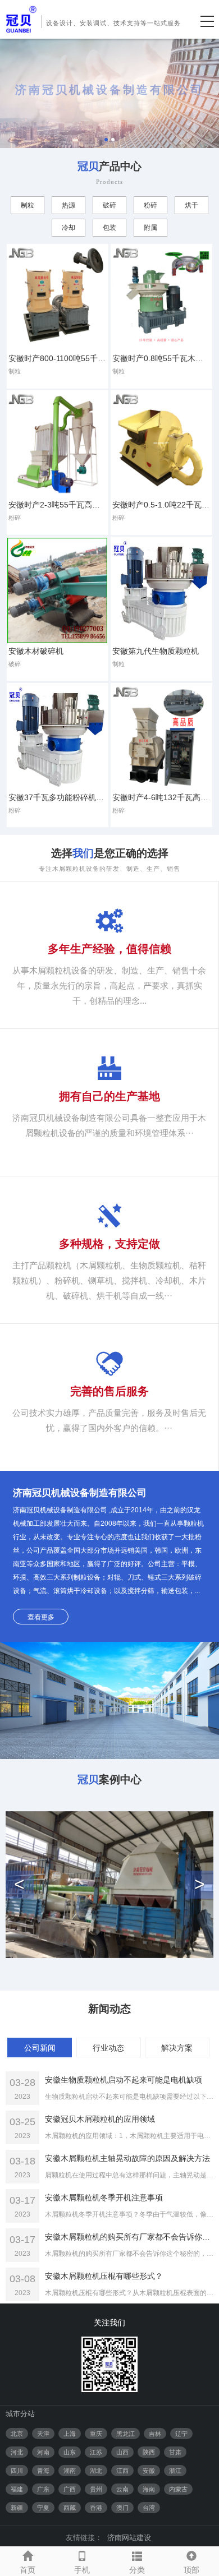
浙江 (175, 2471)
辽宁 (181, 2434)
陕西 (149, 2452)
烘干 (191, 205)
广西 (70, 2489)
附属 (150, 228)
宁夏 (43, 2508)
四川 (17, 2471)
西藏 (70, 2508)
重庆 (96, 2434)
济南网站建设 (129, 2538)
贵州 (96, 2489)
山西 (122, 2452)
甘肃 (175, 2452)
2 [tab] (113, 140)
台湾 (149, 2508)
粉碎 (150, 205)
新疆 (17, 2508)
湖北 (96, 2471)
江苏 (96, 2452)
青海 (43, 2471)
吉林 (155, 2434)
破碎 (109, 205)
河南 (43, 2452)
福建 (17, 2489)
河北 (17, 2452)
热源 (69, 205)
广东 (43, 2489)
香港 (96, 2508)
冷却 (69, 228)
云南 (122, 2489)
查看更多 (41, 1617)
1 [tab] (106, 140)
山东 (70, 2452)
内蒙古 (178, 2489)
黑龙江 (126, 2434)
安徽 (149, 2471)
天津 (43, 2434)
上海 (70, 2434)
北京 (17, 2434)
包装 (109, 228)
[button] (20, 1885)
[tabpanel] (109, 93)
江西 (122, 2471)
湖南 (70, 2471)
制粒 (28, 205)
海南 (149, 2489)
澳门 (122, 2508)
